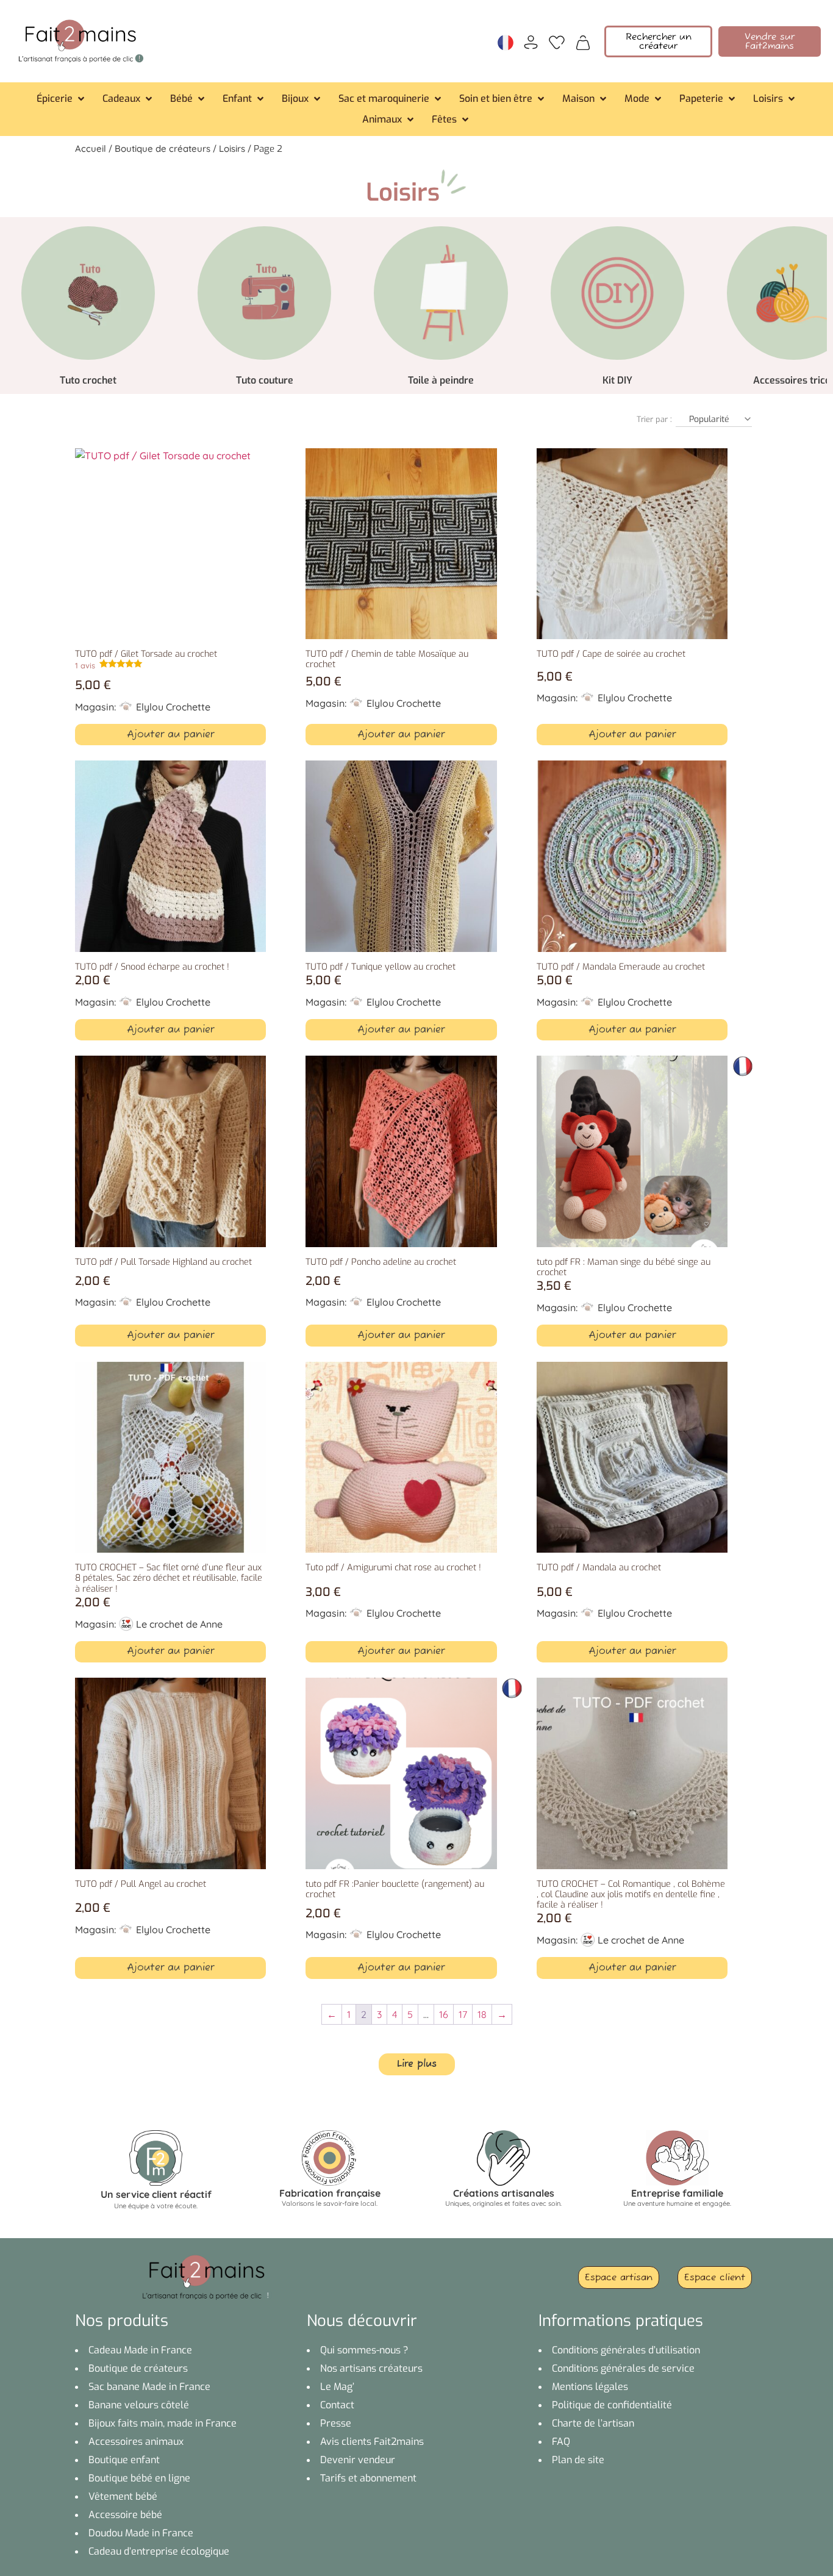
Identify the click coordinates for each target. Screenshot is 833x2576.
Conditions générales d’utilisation (626, 2350)
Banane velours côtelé (139, 2405)
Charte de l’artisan (593, 2423)
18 (482, 2014)
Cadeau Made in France (140, 2350)
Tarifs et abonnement (368, 2478)
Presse (336, 2423)
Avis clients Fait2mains (372, 2442)
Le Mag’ (337, 2387)
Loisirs (232, 148)
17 (463, 2014)
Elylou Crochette (173, 707)
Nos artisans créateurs (371, 2368)
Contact (337, 2405)
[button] (62, 99)
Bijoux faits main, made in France (163, 2423)
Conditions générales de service (623, 2368)
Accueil (91, 148)
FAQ (561, 2442)
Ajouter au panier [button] (170, 735)
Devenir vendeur (358, 2460)
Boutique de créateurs (163, 148)
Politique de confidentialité (612, 2405)
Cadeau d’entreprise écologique (159, 2551)
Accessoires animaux (136, 2442)
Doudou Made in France (141, 2533)
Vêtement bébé (123, 2496)
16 (444, 2014)
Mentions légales (590, 2387)
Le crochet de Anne (179, 1624)
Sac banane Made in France (149, 2387)
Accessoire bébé (125, 2515)
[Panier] (583, 41)
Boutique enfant (124, 2460)
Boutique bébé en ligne (139, 2478)
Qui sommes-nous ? (364, 2350)
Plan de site (578, 2460)
